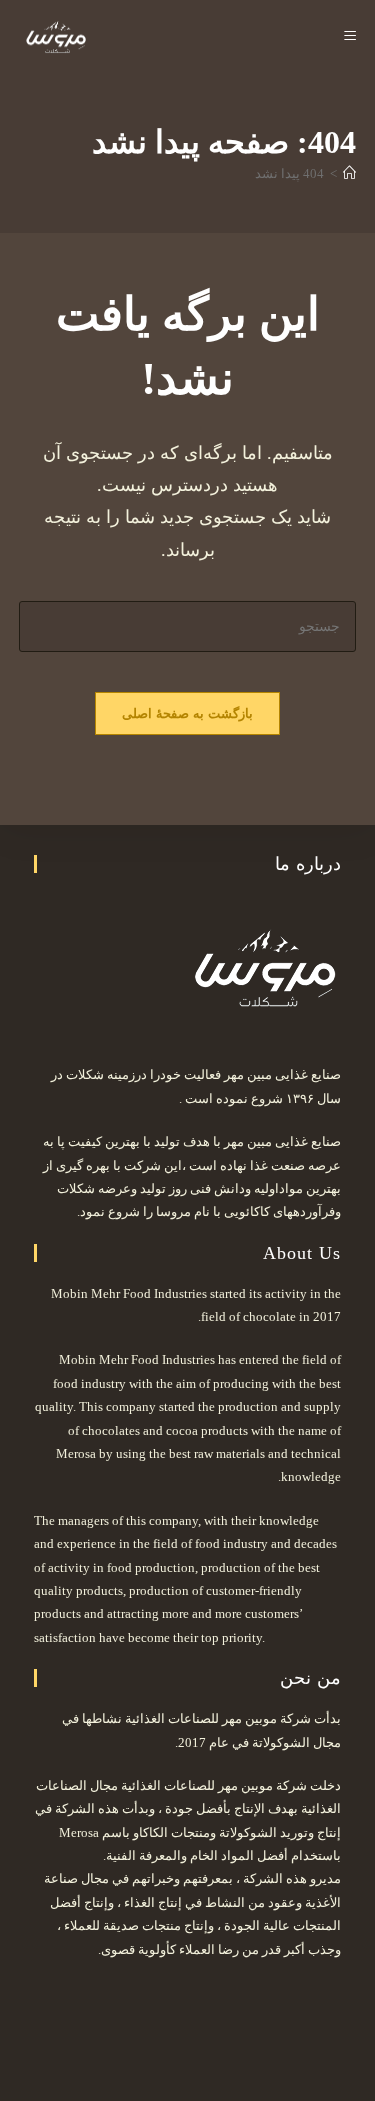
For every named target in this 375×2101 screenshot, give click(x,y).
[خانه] (349, 173)
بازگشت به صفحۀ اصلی (188, 713)
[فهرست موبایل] (350, 37)
